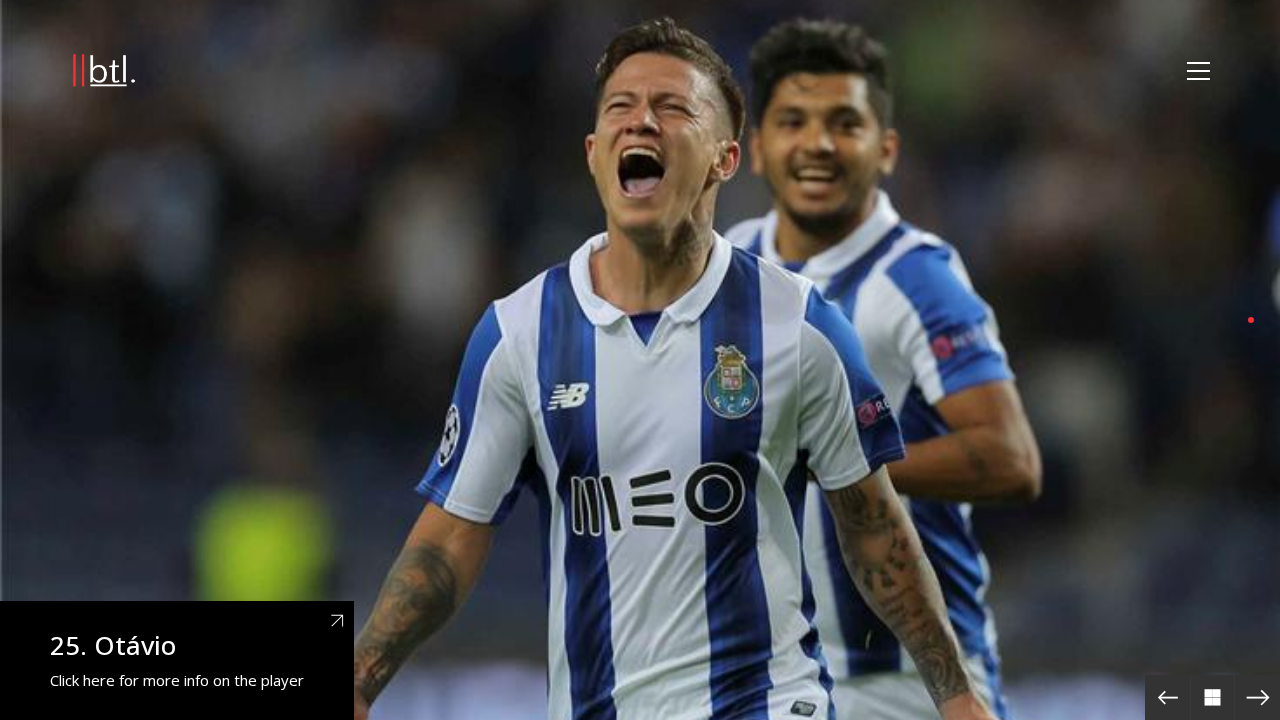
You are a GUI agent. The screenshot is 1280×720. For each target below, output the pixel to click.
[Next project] (1257, 697)
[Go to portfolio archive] (1212, 697)
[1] (1251, 320)
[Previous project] (1167, 697)
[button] (1198, 71)
